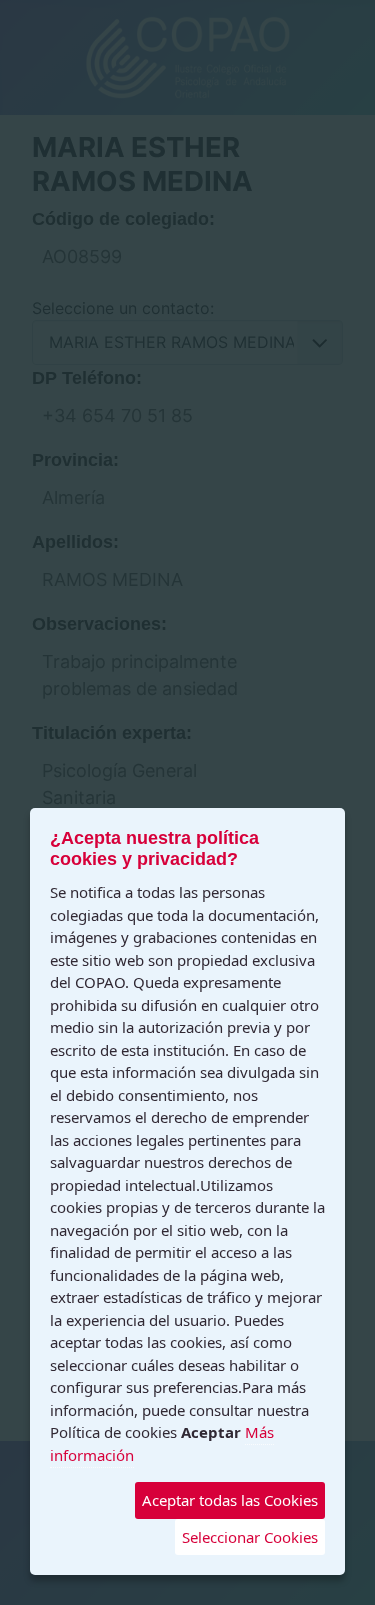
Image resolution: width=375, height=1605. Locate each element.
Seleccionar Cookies (250, 1537)
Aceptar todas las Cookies (230, 1500)
